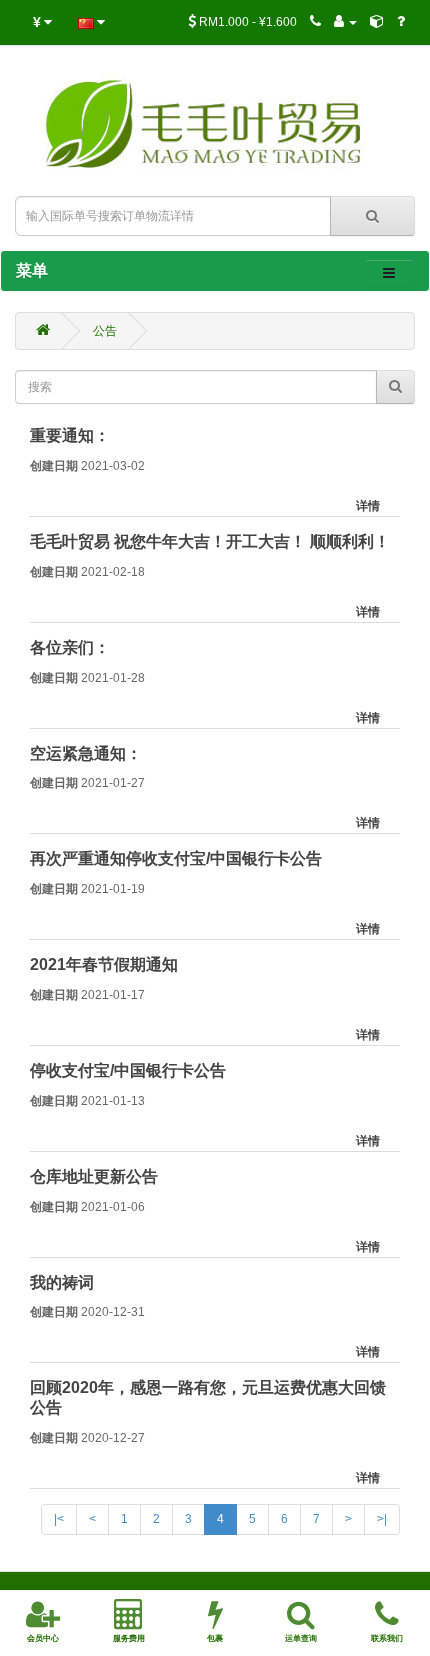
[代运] (377, 22)
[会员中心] (345, 22)
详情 (368, 506)
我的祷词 (62, 1282)
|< (59, 1519)
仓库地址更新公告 (94, 1176)
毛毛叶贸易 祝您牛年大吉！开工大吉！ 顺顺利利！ (210, 541)
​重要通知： (70, 435)
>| (382, 1519)
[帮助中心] (401, 22)
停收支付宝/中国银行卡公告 (128, 1070)
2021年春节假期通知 (104, 964)
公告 (105, 331)
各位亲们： (70, 647)
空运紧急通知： (86, 753)
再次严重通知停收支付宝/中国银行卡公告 (176, 858)
